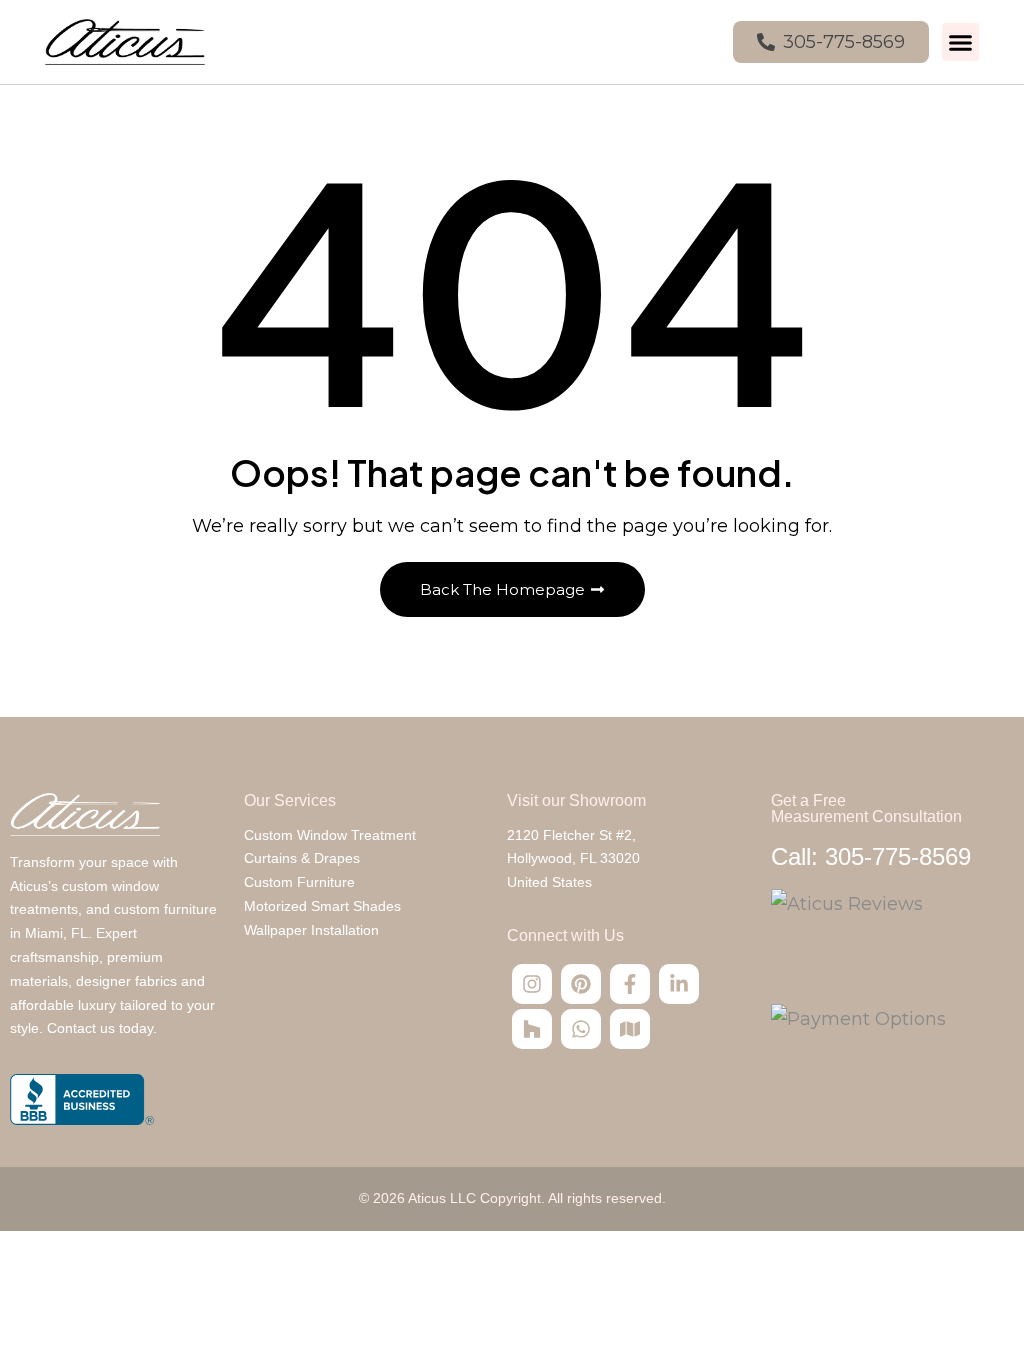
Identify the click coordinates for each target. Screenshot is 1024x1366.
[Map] (630, 1029)
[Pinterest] (581, 984)
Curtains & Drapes (302, 858)
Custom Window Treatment (330, 835)
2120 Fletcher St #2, (571, 835)
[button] (961, 42)
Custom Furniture (299, 882)
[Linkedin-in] (679, 984)
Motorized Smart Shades (322, 906)
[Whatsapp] (581, 1029)
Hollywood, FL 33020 (573, 858)
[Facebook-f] (630, 984)
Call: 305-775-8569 (871, 856)
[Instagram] (532, 984)
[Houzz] (532, 1029)
